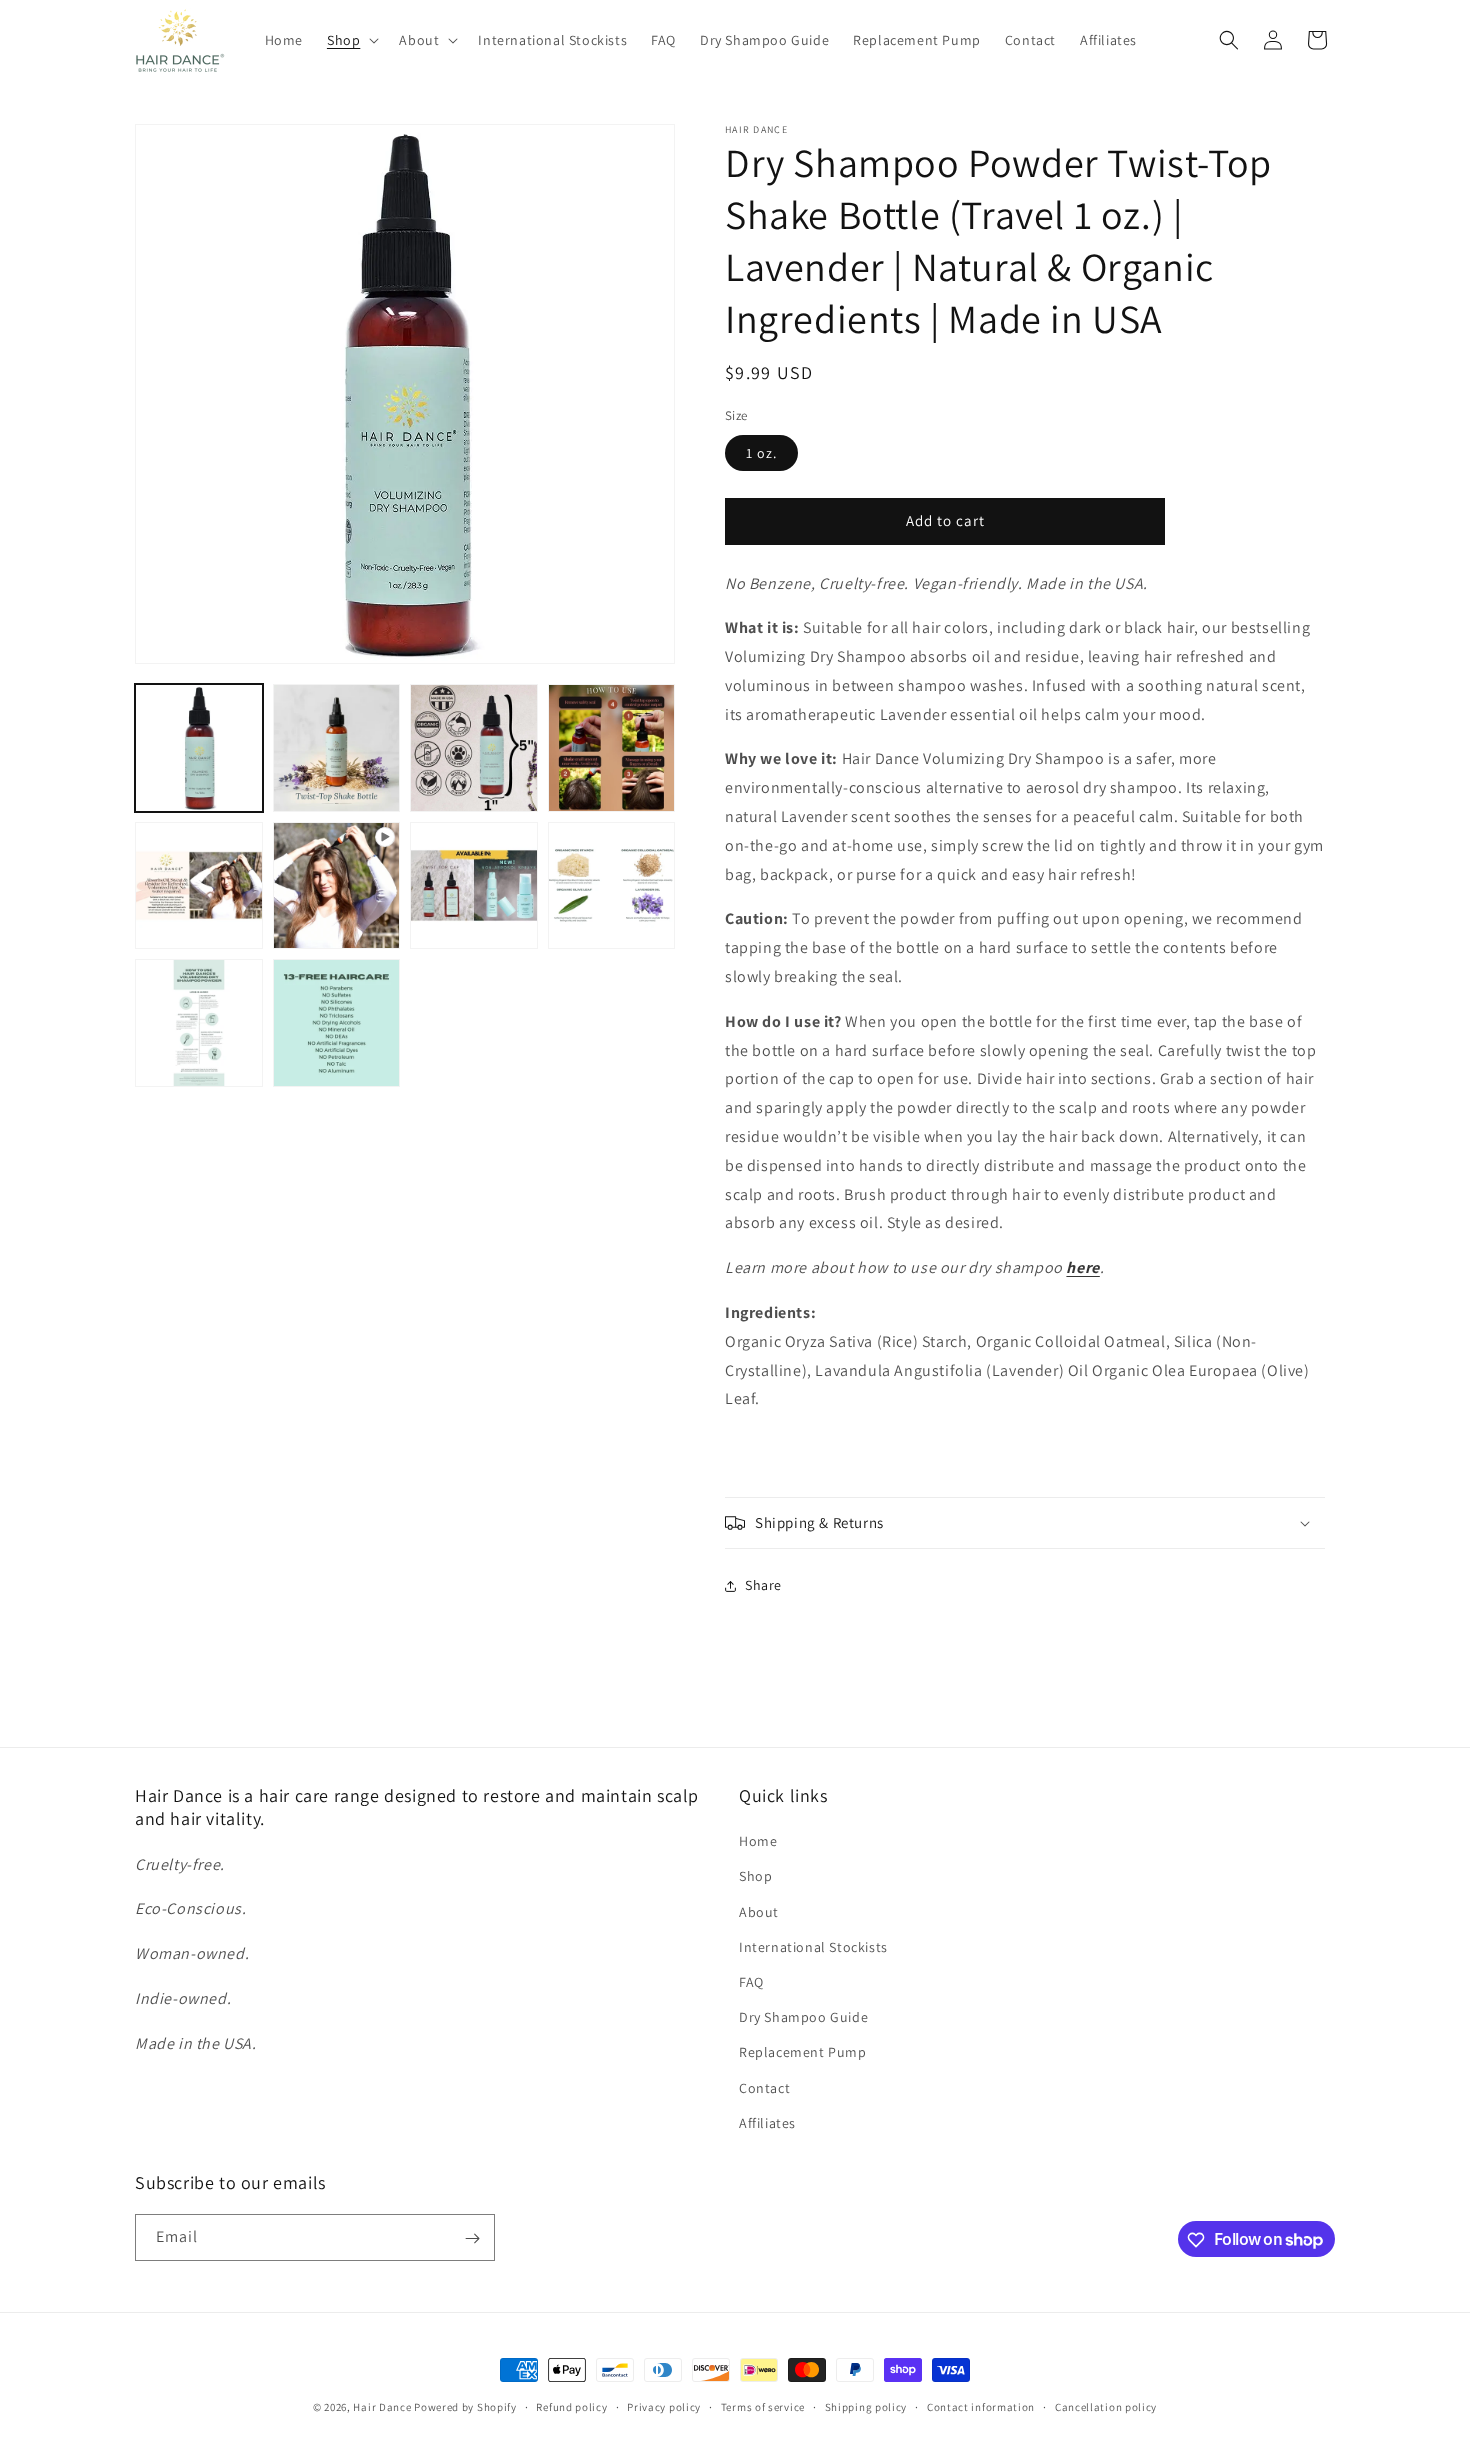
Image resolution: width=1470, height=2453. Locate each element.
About (759, 1912)
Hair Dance (382, 2407)
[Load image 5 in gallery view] (199, 886)
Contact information (981, 2406)
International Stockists (813, 1947)
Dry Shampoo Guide (803, 2017)
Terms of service (763, 2406)
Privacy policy (664, 2406)
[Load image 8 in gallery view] (199, 1023)
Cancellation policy (1106, 2406)
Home (758, 1842)
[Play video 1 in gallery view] (337, 886)
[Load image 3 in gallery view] (474, 748)
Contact (764, 2088)
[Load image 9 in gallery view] (337, 1023)
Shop (755, 1877)
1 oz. (761, 453)
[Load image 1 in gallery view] (199, 748)
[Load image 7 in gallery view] (612, 886)
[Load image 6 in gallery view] (474, 886)
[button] (351, 40)
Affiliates (767, 2123)
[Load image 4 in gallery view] (612, 748)
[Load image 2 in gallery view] (337, 748)
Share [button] (763, 1586)
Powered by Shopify (465, 2407)
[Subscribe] (472, 2238)
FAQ (751, 1982)
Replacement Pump (803, 2053)
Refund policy (571, 2406)
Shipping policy (866, 2406)
